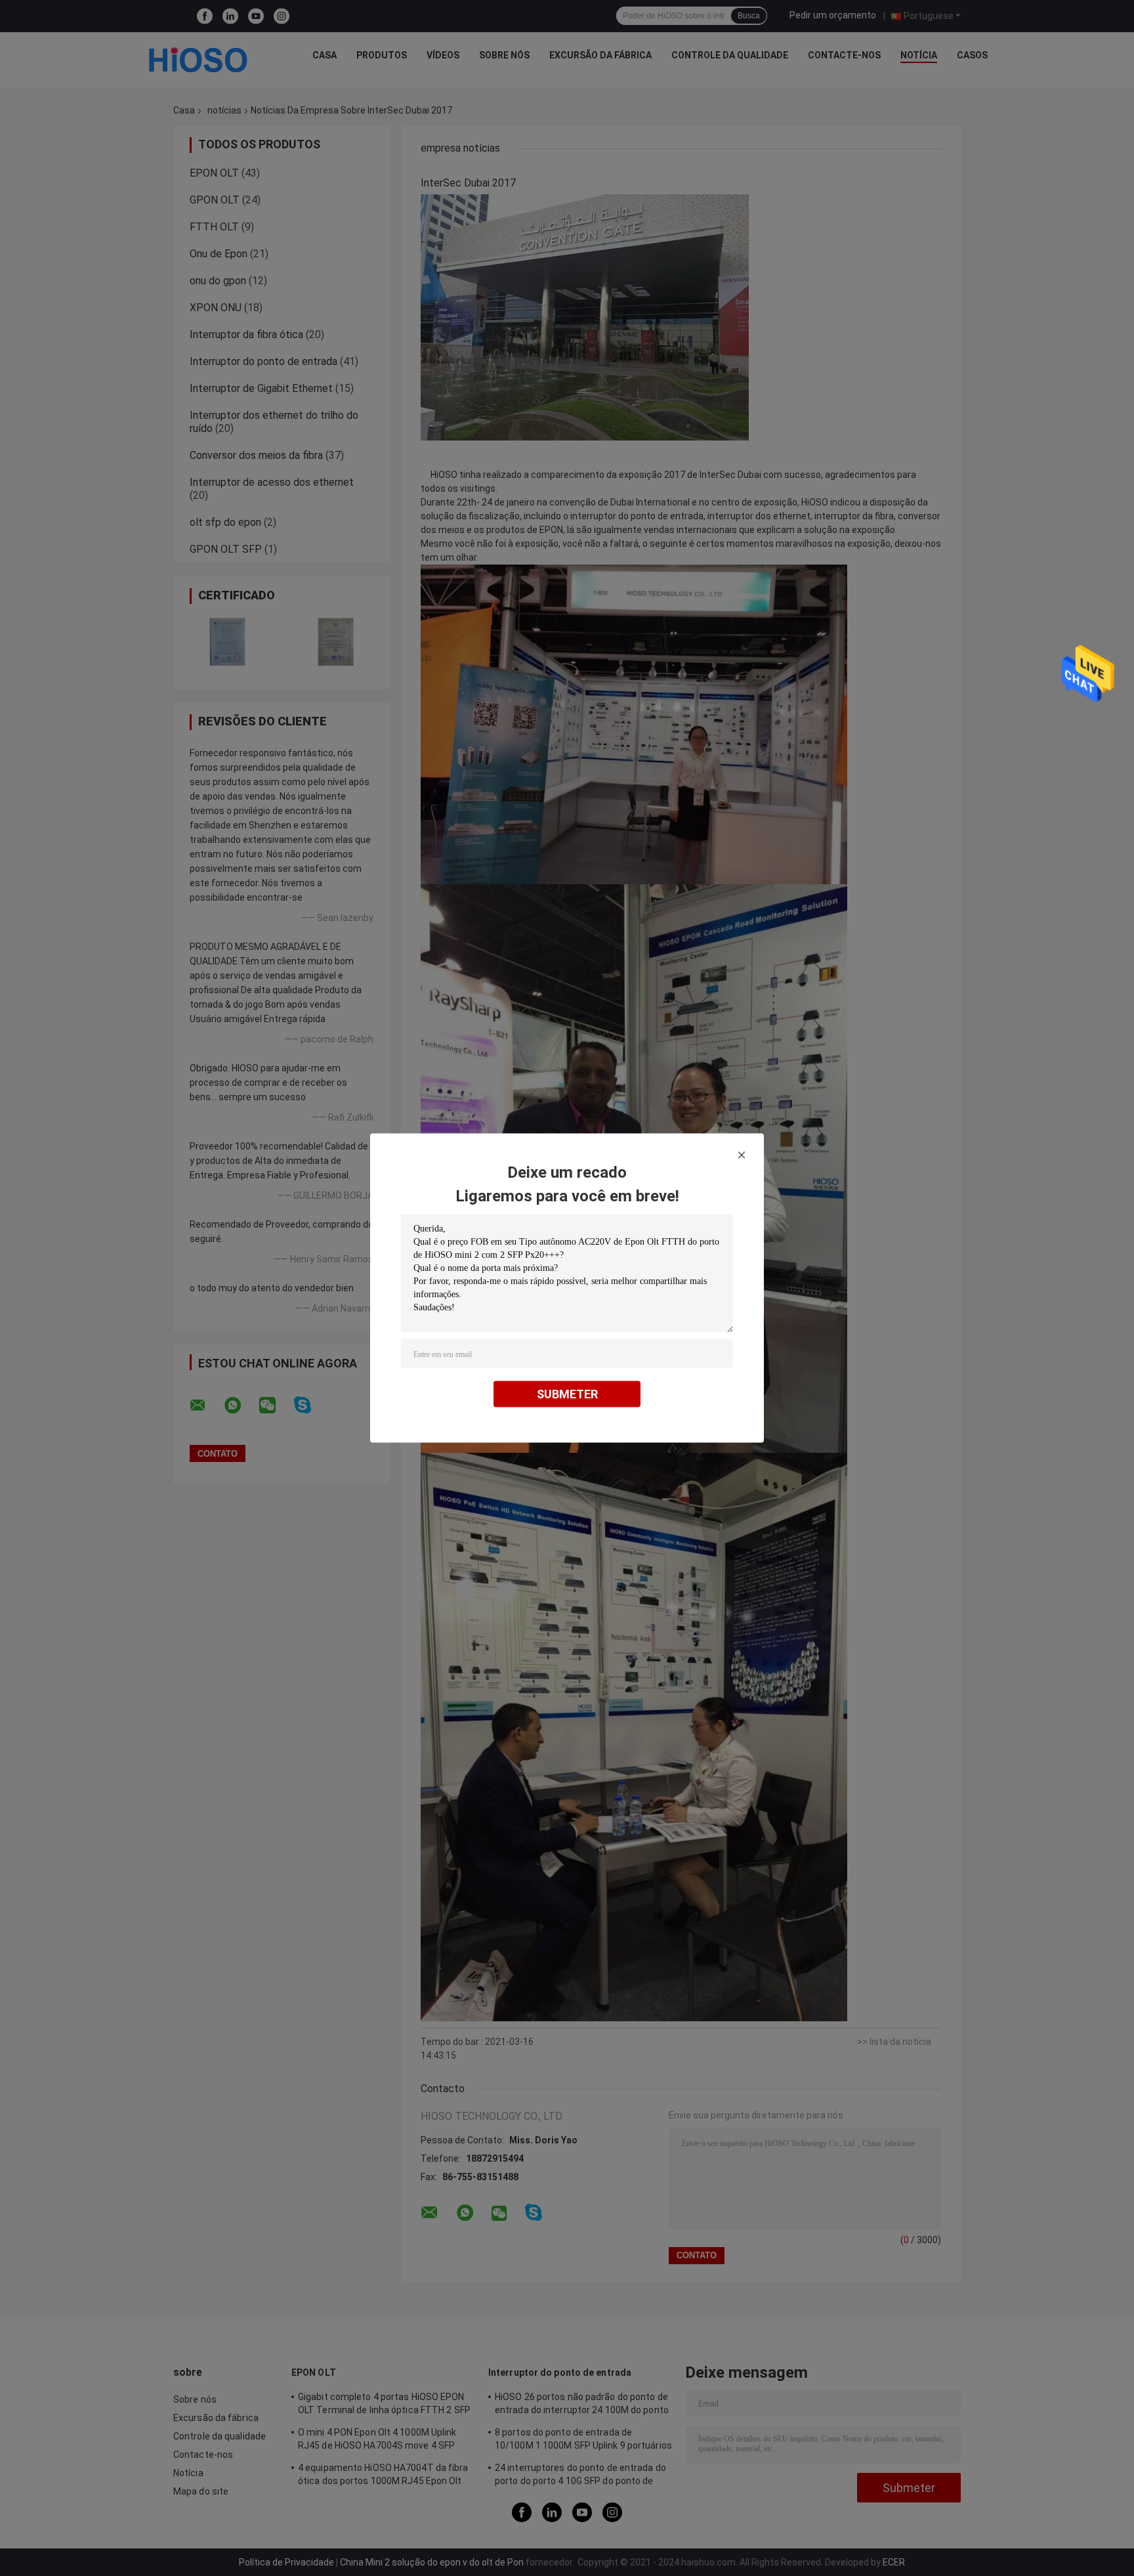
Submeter (567, 1394)
